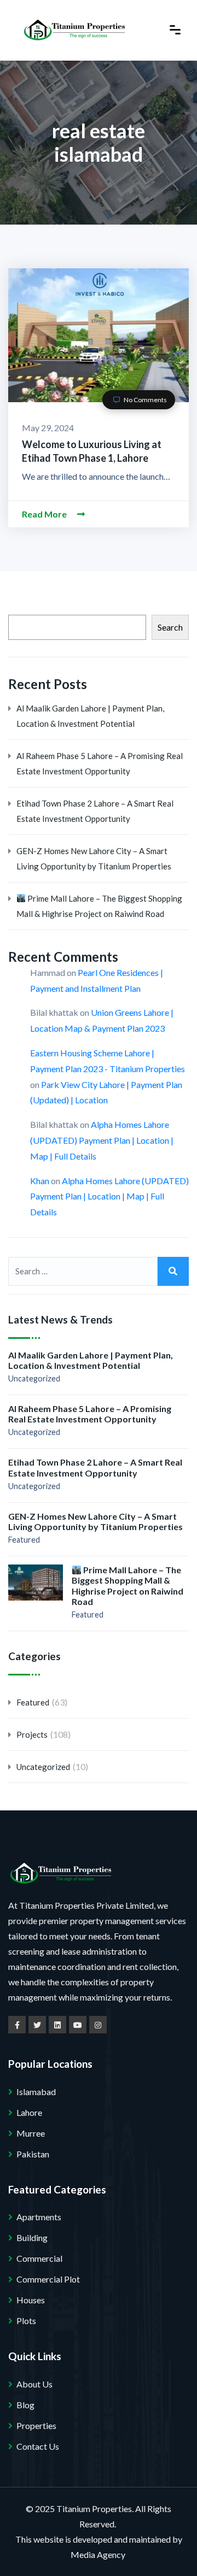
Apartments (39, 2217)
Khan (40, 1181)
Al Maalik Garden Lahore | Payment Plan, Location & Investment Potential (90, 716)
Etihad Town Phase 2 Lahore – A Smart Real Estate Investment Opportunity (95, 811)
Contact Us (38, 2446)
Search (170, 627)
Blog (25, 2405)
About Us (34, 2384)
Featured (24, 1540)
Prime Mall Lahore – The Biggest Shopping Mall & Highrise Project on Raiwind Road (99, 906)
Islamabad (36, 2092)
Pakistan (33, 2154)
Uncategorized (34, 1378)
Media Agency (98, 2554)
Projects (32, 1734)
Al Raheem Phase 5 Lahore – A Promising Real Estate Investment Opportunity (100, 763)
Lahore (29, 2112)
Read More (45, 514)
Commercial (39, 2258)
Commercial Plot (48, 2279)
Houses (31, 2300)
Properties (36, 2425)
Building (32, 2237)
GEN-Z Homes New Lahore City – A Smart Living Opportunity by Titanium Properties (94, 858)
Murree (31, 2133)
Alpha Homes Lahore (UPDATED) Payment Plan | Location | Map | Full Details (102, 1140)
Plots (26, 2321)
